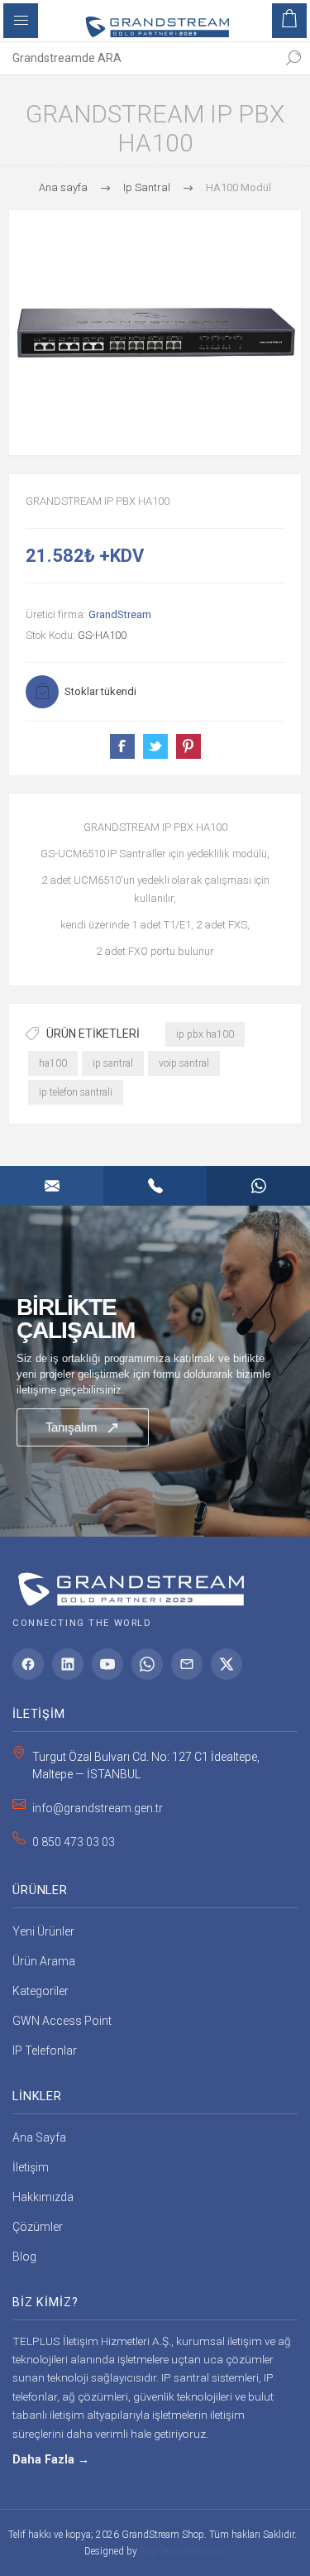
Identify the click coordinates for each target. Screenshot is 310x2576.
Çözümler (38, 2227)
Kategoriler (41, 1991)
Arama (293, 58)
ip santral (113, 1063)
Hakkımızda (43, 2197)
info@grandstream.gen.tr (98, 1808)
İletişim (31, 2167)
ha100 (53, 1063)
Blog (24, 2257)
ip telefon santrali (76, 1092)
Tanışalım (83, 1427)
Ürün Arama (44, 1961)
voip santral (184, 1063)
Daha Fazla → (51, 2460)
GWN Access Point (62, 2021)
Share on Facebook (122, 746)
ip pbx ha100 (205, 1034)
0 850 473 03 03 (74, 1842)
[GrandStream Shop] (128, 1583)
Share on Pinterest (188, 746)
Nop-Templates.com (183, 2551)
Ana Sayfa (39, 2137)
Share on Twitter (155, 746)
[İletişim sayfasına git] (155, 1371)
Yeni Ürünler (43, 1931)
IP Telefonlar (45, 2051)
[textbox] (138, 58)
